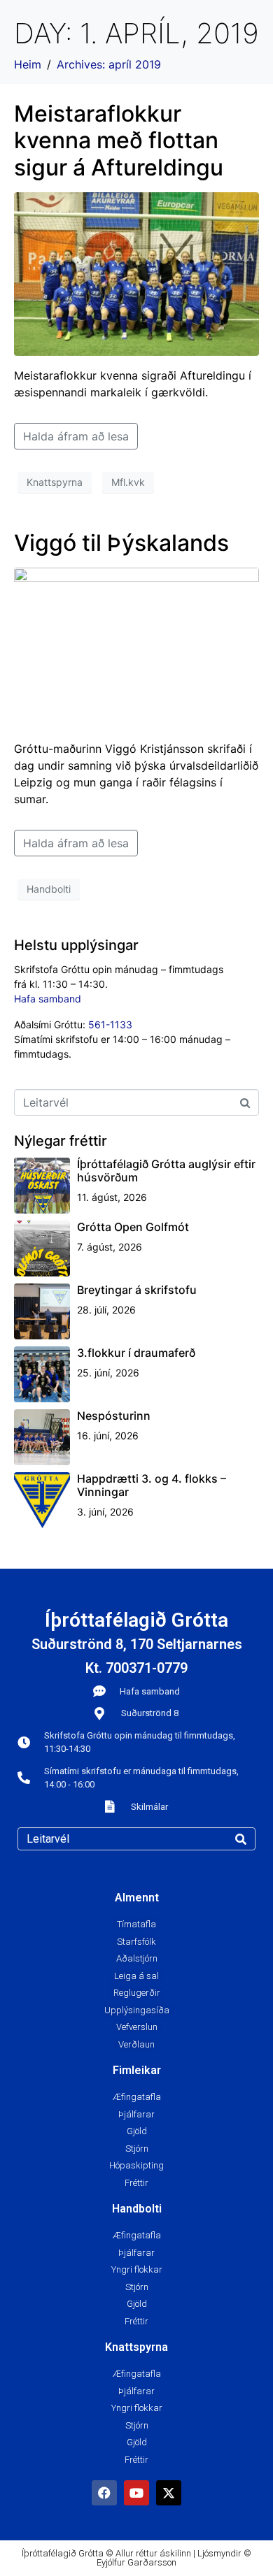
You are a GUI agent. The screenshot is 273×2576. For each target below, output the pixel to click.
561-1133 (110, 1024)
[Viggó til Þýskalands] (136, 647)
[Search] (241, 1839)
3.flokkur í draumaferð (136, 1353)
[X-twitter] (169, 2493)
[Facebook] (104, 2493)
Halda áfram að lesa (76, 436)
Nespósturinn (114, 1416)
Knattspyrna (55, 482)
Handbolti (49, 889)
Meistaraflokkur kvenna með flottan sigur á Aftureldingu (119, 141)
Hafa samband (48, 999)
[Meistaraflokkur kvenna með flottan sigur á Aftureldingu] (136, 273)
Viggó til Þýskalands (121, 543)
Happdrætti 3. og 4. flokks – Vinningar (152, 1485)
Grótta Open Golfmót (133, 1227)
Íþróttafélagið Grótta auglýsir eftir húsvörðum (166, 1171)
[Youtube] (136, 2493)
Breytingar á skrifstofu (137, 1290)
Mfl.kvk (128, 482)
